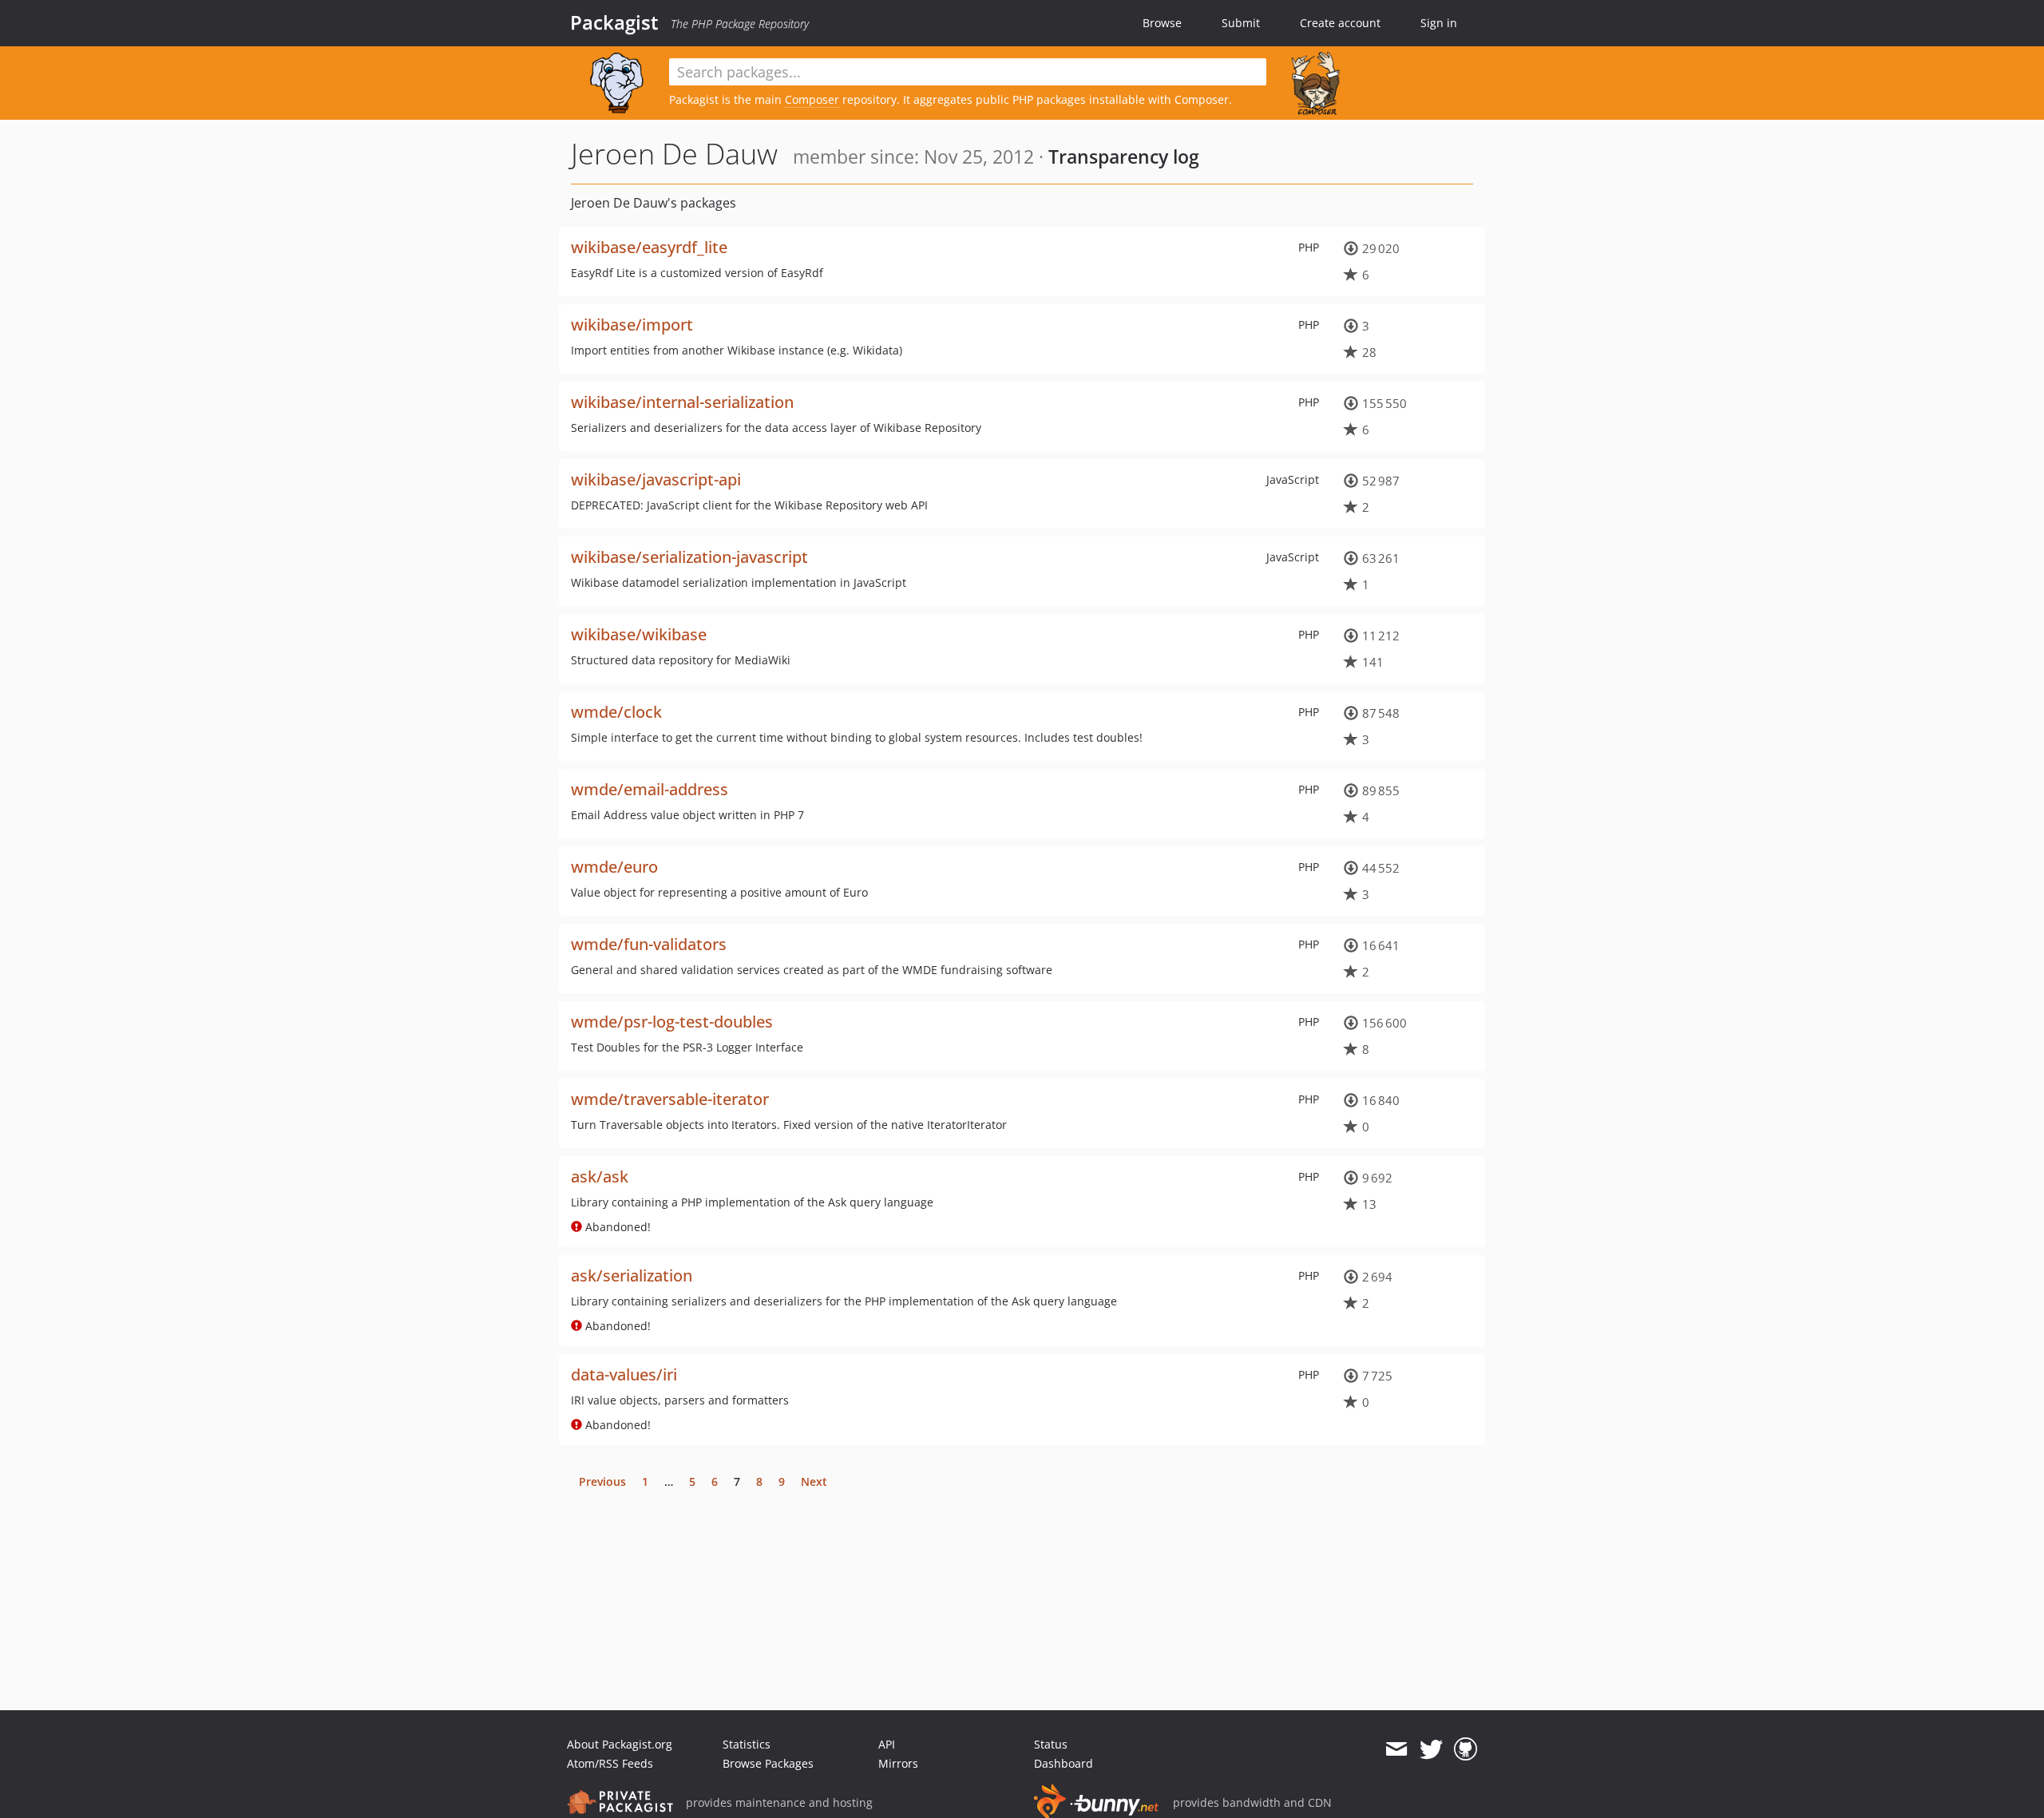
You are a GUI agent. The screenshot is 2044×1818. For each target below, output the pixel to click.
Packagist (614, 22)
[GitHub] (1466, 1749)
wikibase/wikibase (639, 634)
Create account (1340, 23)
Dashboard (1064, 1763)
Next (814, 1481)
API (887, 1744)
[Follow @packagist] (1431, 1749)
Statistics (747, 1744)
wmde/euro (614, 867)
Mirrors (898, 1763)
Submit (1241, 23)
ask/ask (600, 1176)
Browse (1162, 23)
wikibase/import (632, 325)
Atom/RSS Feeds (610, 1763)
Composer (812, 99)
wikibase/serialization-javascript (689, 557)
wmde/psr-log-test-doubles (672, 1022)
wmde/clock (616, 712)
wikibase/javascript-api (656, 479)
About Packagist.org (620, 1744)
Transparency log (1124, 156)
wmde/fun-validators (649, 944)
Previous (602, 1481)
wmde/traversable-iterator (670, 1099)
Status (1051, 1744)
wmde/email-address (650, 789)
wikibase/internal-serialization (682, 402)
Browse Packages (768, 1763)
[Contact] (1396, 1749)
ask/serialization (632, 1275)
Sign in (1439, 23)
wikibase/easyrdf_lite (649, 247)
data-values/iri (624, 1374)
